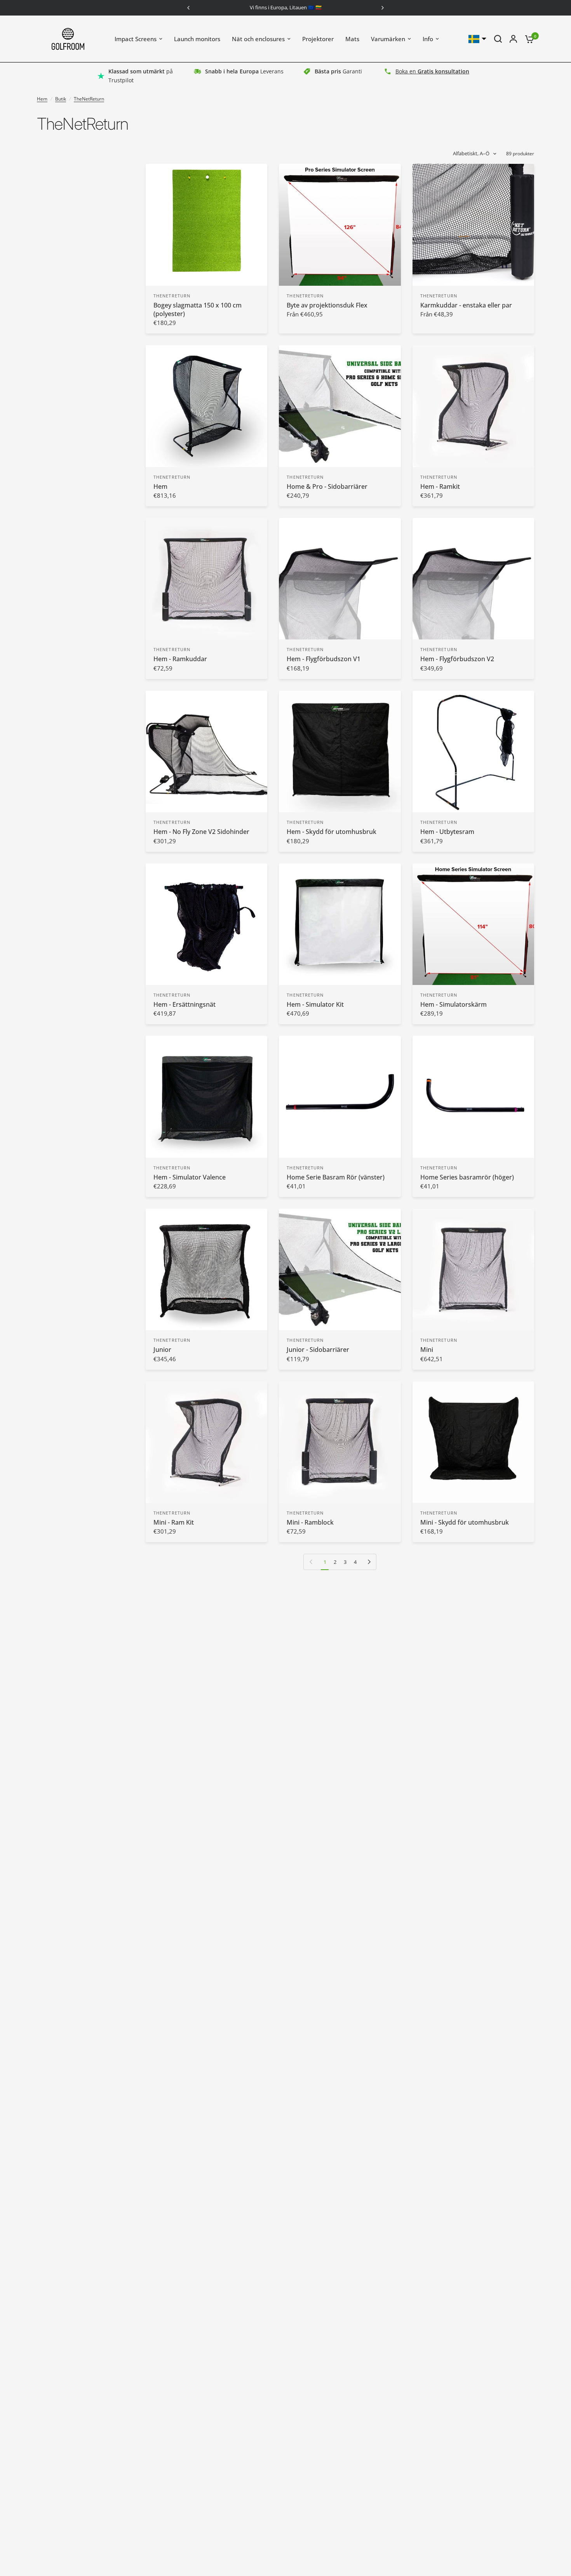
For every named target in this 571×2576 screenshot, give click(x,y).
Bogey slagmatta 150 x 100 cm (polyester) (198, 309)
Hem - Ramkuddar (180, 659)
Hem (42, 99)
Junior (162, 1350)
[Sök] (498, 39)
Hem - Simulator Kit (315, 1004)
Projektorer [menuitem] (318, 39)
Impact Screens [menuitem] (136, 39)
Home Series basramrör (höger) (467, 1177)
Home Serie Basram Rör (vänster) (336, 1177)
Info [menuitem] (428, 39)
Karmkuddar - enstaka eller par (466, 305)
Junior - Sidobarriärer (318, 1350)
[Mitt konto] (513, 39)
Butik (61, 99)
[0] (527, 39)
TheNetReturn (89, 99)
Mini (427, 1350)
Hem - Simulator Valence (190, 1177)
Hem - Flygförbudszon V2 (457, 659)
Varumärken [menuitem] (388, 39)
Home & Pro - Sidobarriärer (327, 486)
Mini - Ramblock (310, 1522)
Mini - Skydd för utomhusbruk (465, 1522)
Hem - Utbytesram (447, 832)
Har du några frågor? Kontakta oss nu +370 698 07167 (285, 7)
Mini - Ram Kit (174, 1522)
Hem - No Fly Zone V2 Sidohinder (201, 832)
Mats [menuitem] (352, 39)
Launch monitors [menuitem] (197, 39)
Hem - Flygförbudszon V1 (324, 659)
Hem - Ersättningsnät (185, 1004)
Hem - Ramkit (440, 486)
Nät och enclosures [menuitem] (258, 39)
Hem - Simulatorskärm (453, 1004)
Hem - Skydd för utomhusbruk (332, 832)
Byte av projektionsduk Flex (327, 305)
